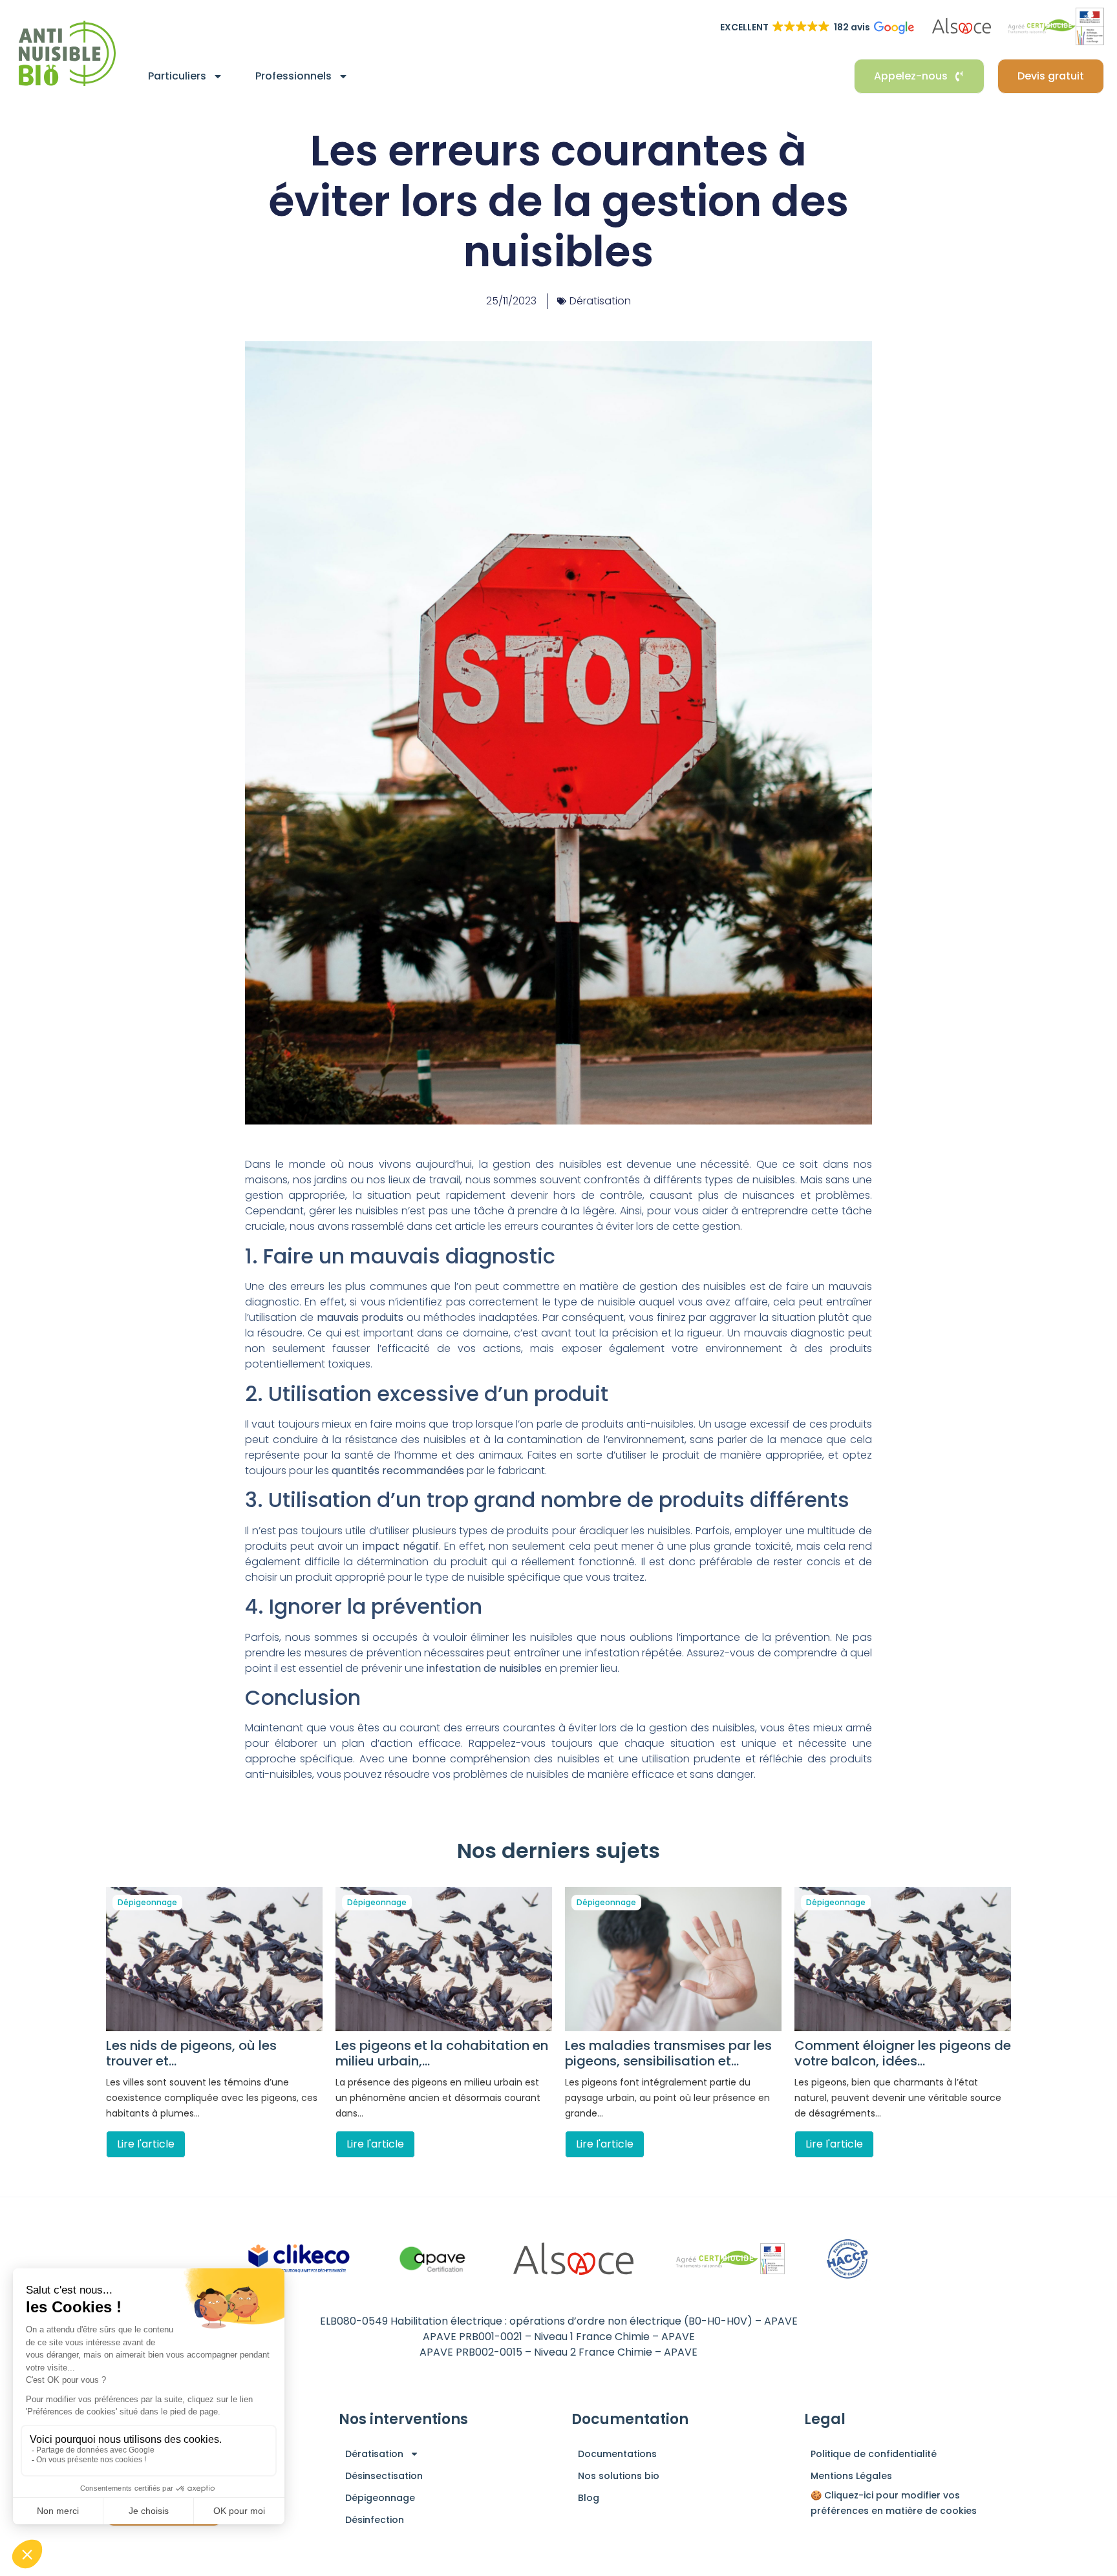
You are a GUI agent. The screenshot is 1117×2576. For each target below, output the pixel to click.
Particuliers (177, 76)
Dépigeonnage (147, 1902)
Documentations (617, 2454)
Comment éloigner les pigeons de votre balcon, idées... (903, 2053)
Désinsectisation (384, 2476)
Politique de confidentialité (874, 2454)
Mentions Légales (851, 2476)
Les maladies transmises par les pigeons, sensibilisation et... (668, 2053)
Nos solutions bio (619, 2476)
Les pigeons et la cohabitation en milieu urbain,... (442, 2053)
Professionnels (293, 76)
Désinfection (375, 2520)
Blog (589, 2498)
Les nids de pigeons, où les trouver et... (191, 2053)
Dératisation (600, 301)
